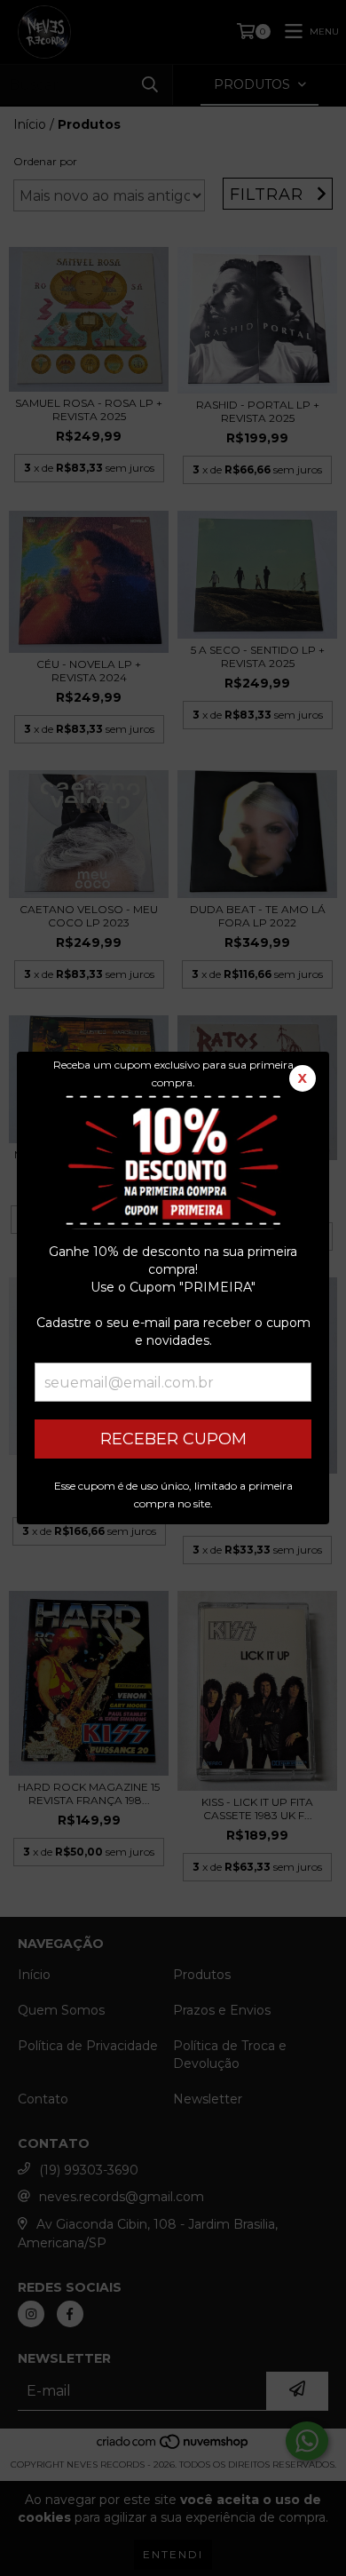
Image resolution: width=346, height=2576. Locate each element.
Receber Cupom (173, 1439)
